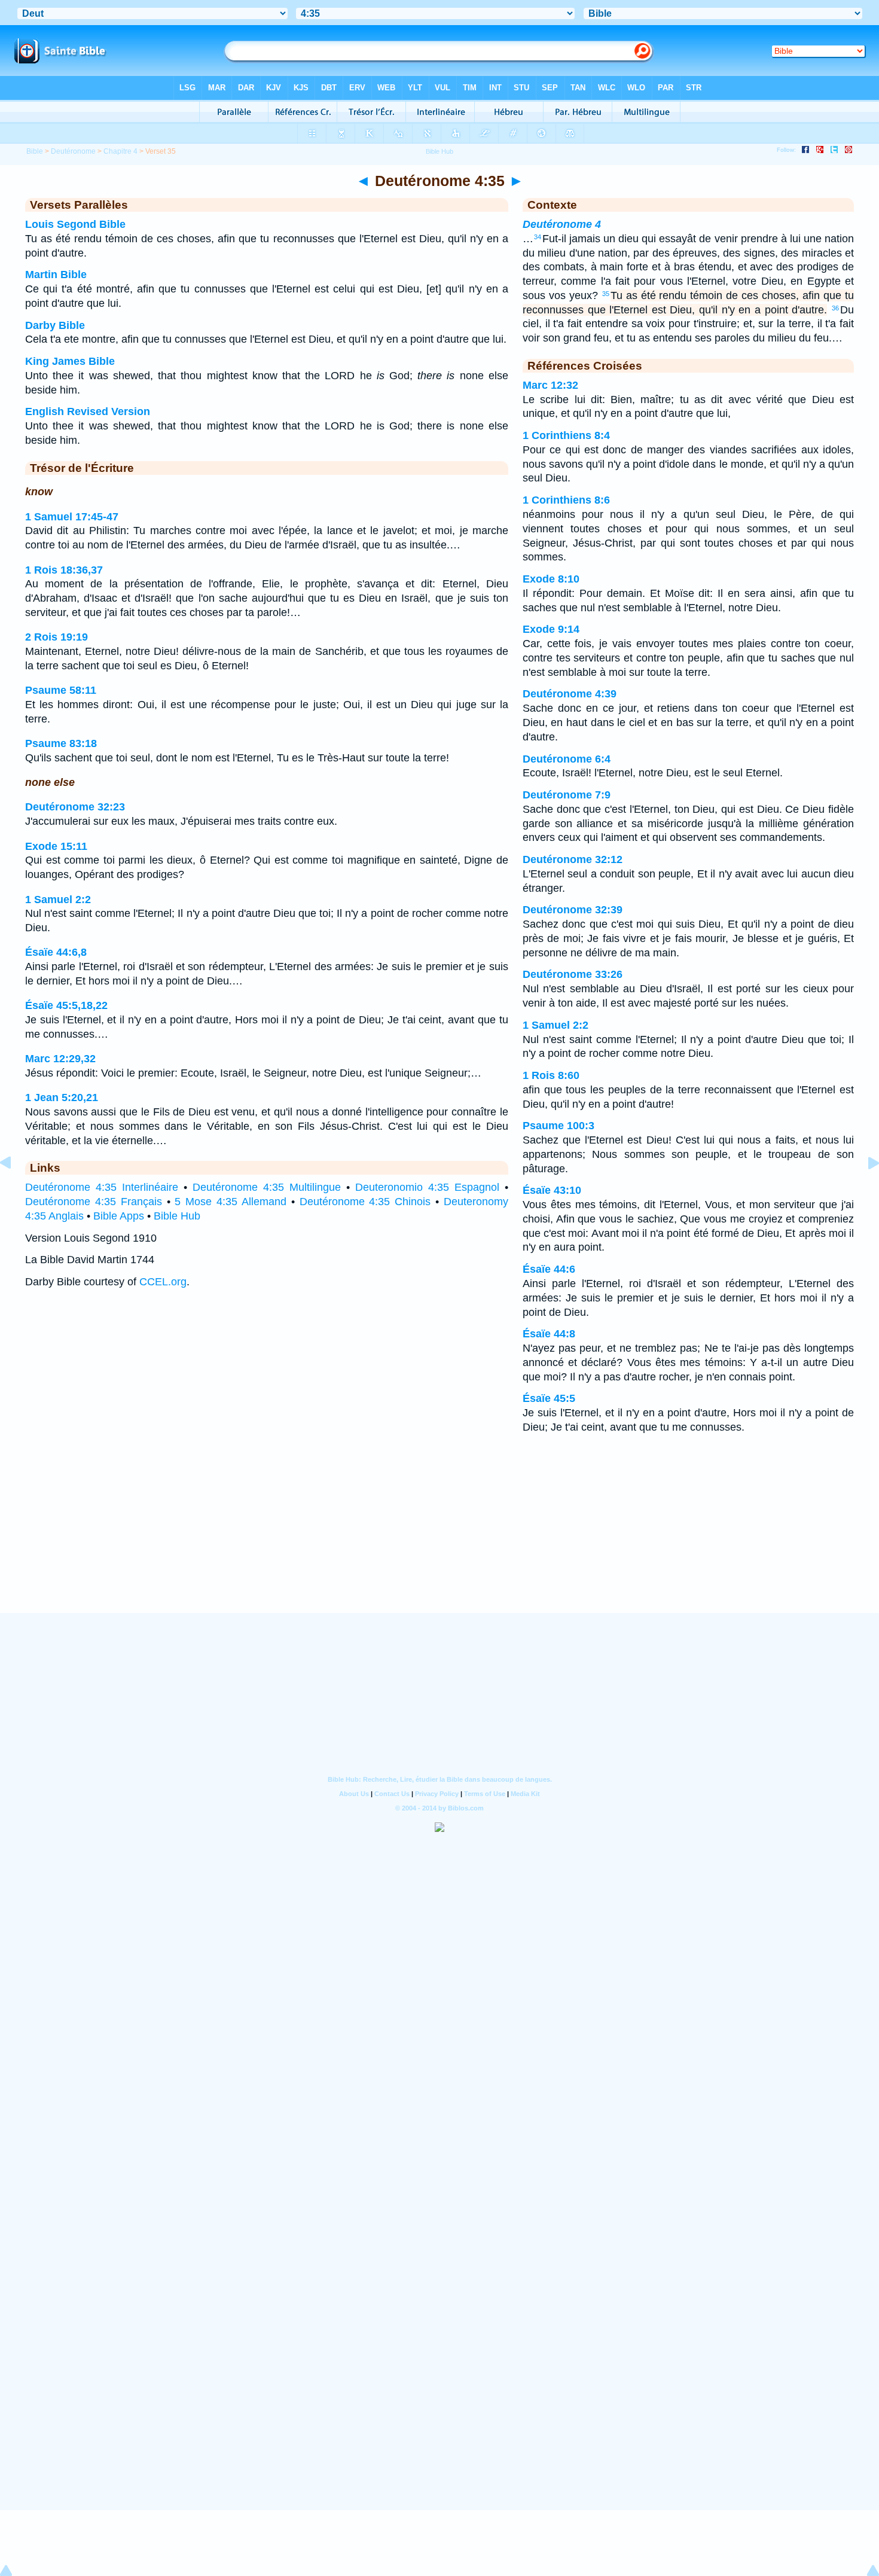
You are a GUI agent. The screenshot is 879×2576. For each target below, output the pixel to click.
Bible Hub (177, 1216)
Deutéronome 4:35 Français (94, 1202)
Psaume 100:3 (558, 1126)
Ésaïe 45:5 (549, 1398)
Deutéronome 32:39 (573, 910)
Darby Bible (55, 325)
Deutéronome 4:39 (570, 694)
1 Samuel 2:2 (58, 900)
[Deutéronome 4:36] (864, 1190)
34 (538, 237)
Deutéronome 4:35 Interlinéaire (102, 1187)
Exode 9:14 (551, 629)
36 (835, 308)
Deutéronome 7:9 (567, 795)
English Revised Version (88, 411)
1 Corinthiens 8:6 (566, 500)
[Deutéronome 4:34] (15, 1190)
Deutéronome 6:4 (567, 759)
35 (606, 294)
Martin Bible (56, 275)
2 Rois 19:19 (57, 637)
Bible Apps (119, 1216)
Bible (35, 151)
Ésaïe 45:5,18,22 (66, 1005)
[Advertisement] (439, 1539)
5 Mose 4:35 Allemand (231, 1202)
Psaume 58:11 (61, 690)
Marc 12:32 (550, 385)
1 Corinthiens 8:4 (566, 435)
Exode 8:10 (551, 579)
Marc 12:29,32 (60, 1059)
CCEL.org (163, 1282)
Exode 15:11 (56, 846)
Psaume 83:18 (61, 743)
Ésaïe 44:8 (549, 1334)
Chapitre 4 (120, 151)
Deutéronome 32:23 (75, 807)
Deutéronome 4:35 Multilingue (267, 1187)
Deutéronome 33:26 (573, 974)
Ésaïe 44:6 (549, 1269)
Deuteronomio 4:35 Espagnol (427, 1187)
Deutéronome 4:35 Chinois (365, 1202)
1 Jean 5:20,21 (62, 1098)
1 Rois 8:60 (551, 1075)
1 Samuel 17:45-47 (72, 517)
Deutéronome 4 (562, 224)
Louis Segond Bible (75, 224)
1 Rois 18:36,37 (64, 570)
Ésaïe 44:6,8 (56, 952)
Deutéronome (73, 151)
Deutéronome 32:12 (573, 859)
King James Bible (70, 361)
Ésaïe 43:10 (552, 1190)
